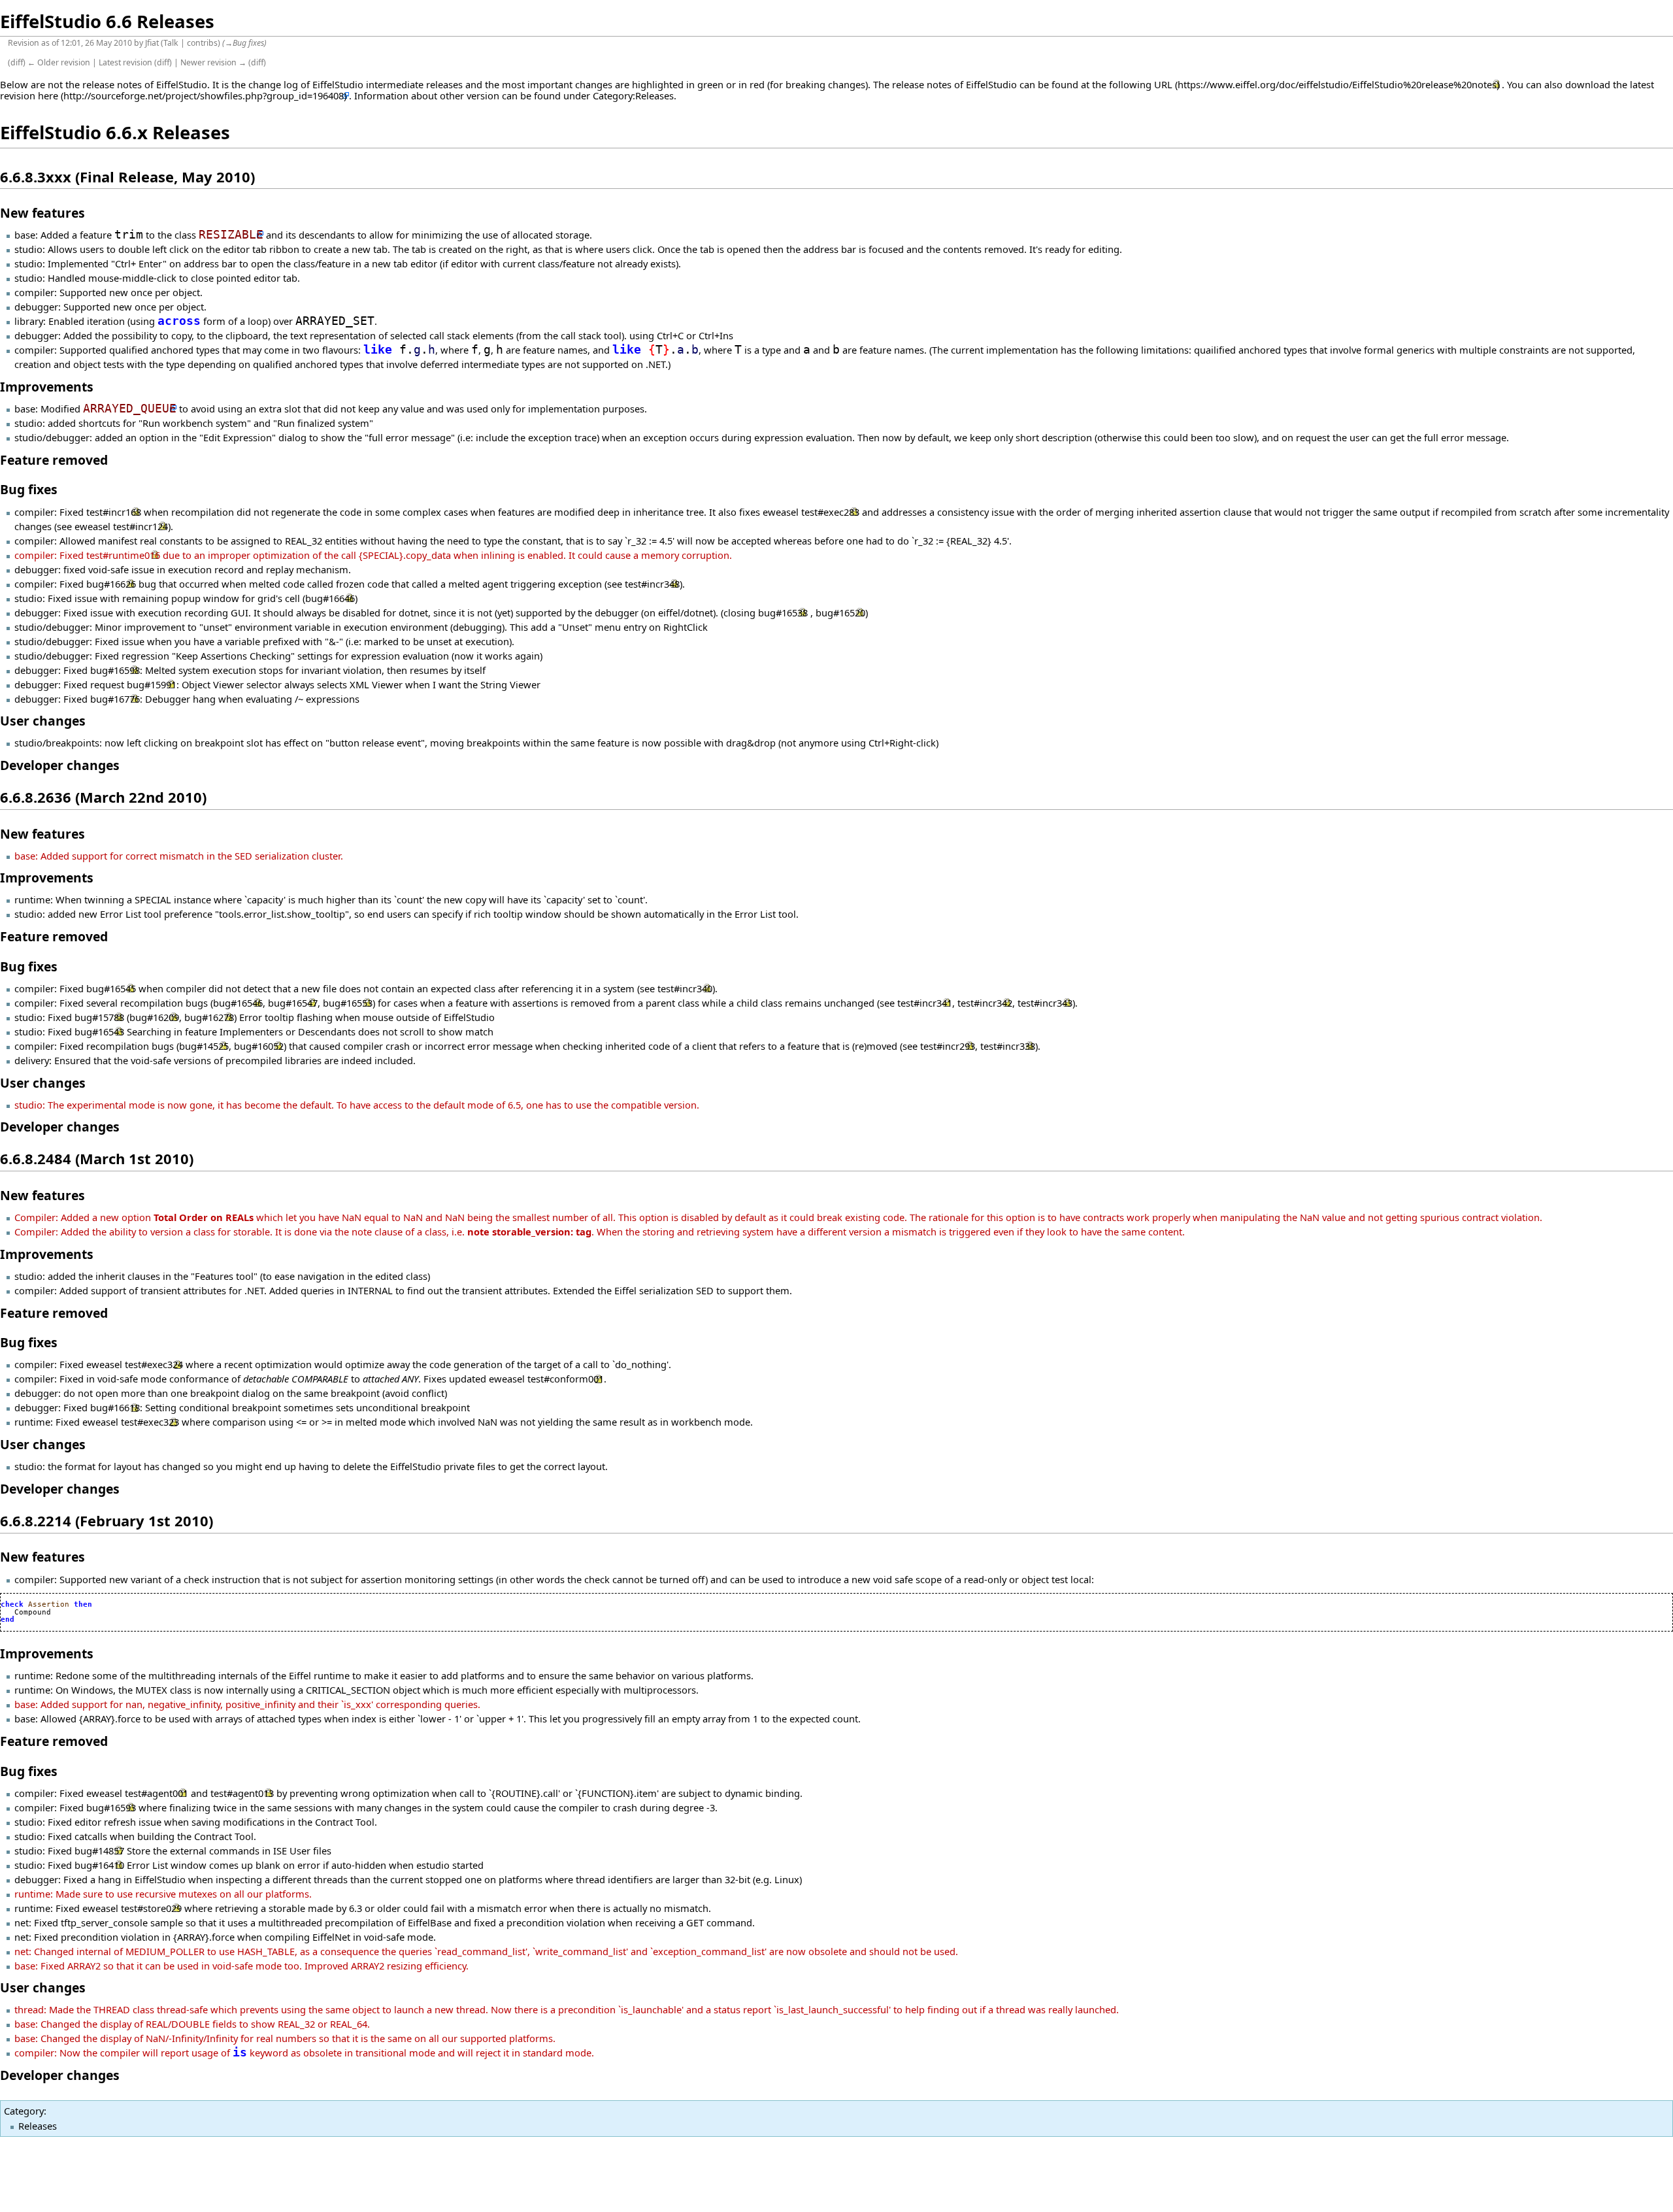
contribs (202, 43)
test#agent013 (242, 1793)
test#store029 (151, 1908)
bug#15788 (99, 1017)
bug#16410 (99, 1865)
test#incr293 (948, 1046)
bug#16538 (783, 612)
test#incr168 (114, 512)
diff (17, 62)
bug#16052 (259, 1046)
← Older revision (59, 62)
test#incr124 (141, 526)
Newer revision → (213, 62)
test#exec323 (150, 1422)
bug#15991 (152, 684)
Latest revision (125, 62)
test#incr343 (1045, 1003)
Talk (171, 43)
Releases (38, 2126)
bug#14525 (204, 1046)
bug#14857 (99, 1851)
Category (24, 2111)
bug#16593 (111, 1807)
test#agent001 (157, 1793)
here (48, 95)
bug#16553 (348, 1003)
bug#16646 (330, 598)
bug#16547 (293, 1003)
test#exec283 (830, 512)
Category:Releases (633, 95)
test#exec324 (154, 1364)
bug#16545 (111, 988)
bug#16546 (238, 1003)
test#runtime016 (123, 555)
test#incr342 (985, 1003)
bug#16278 (209, 1017)
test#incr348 (652, 584)
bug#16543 (99, 1031)
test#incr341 (925, 1003)
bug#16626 (111, 584)
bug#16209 (154, 1017)
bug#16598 (115, 670)
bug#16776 (115, 699)
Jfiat (152, 43)
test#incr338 (1008, 1046)
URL (1163, 84)
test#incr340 (685, 988)
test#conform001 (566, 1379)
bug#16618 (115, 1407)
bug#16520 (840, 612)
